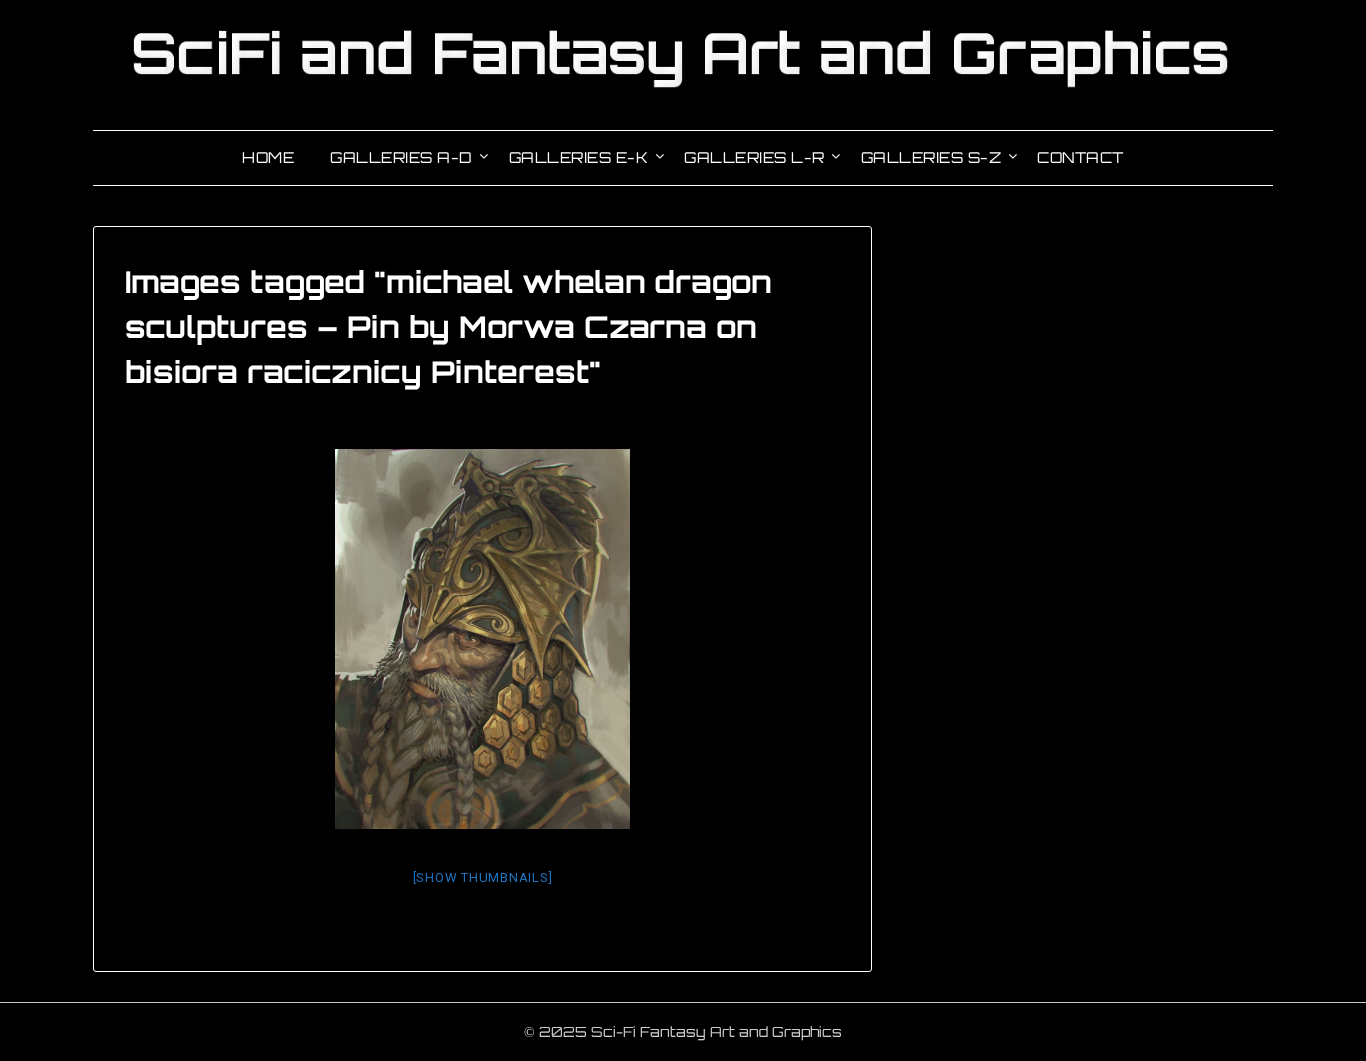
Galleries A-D (401, 157)
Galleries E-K (579, 157)
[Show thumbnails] (483, 877)
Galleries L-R (754, 157)
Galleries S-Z (931, 157)
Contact (1080, 157)
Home (268, 157)
